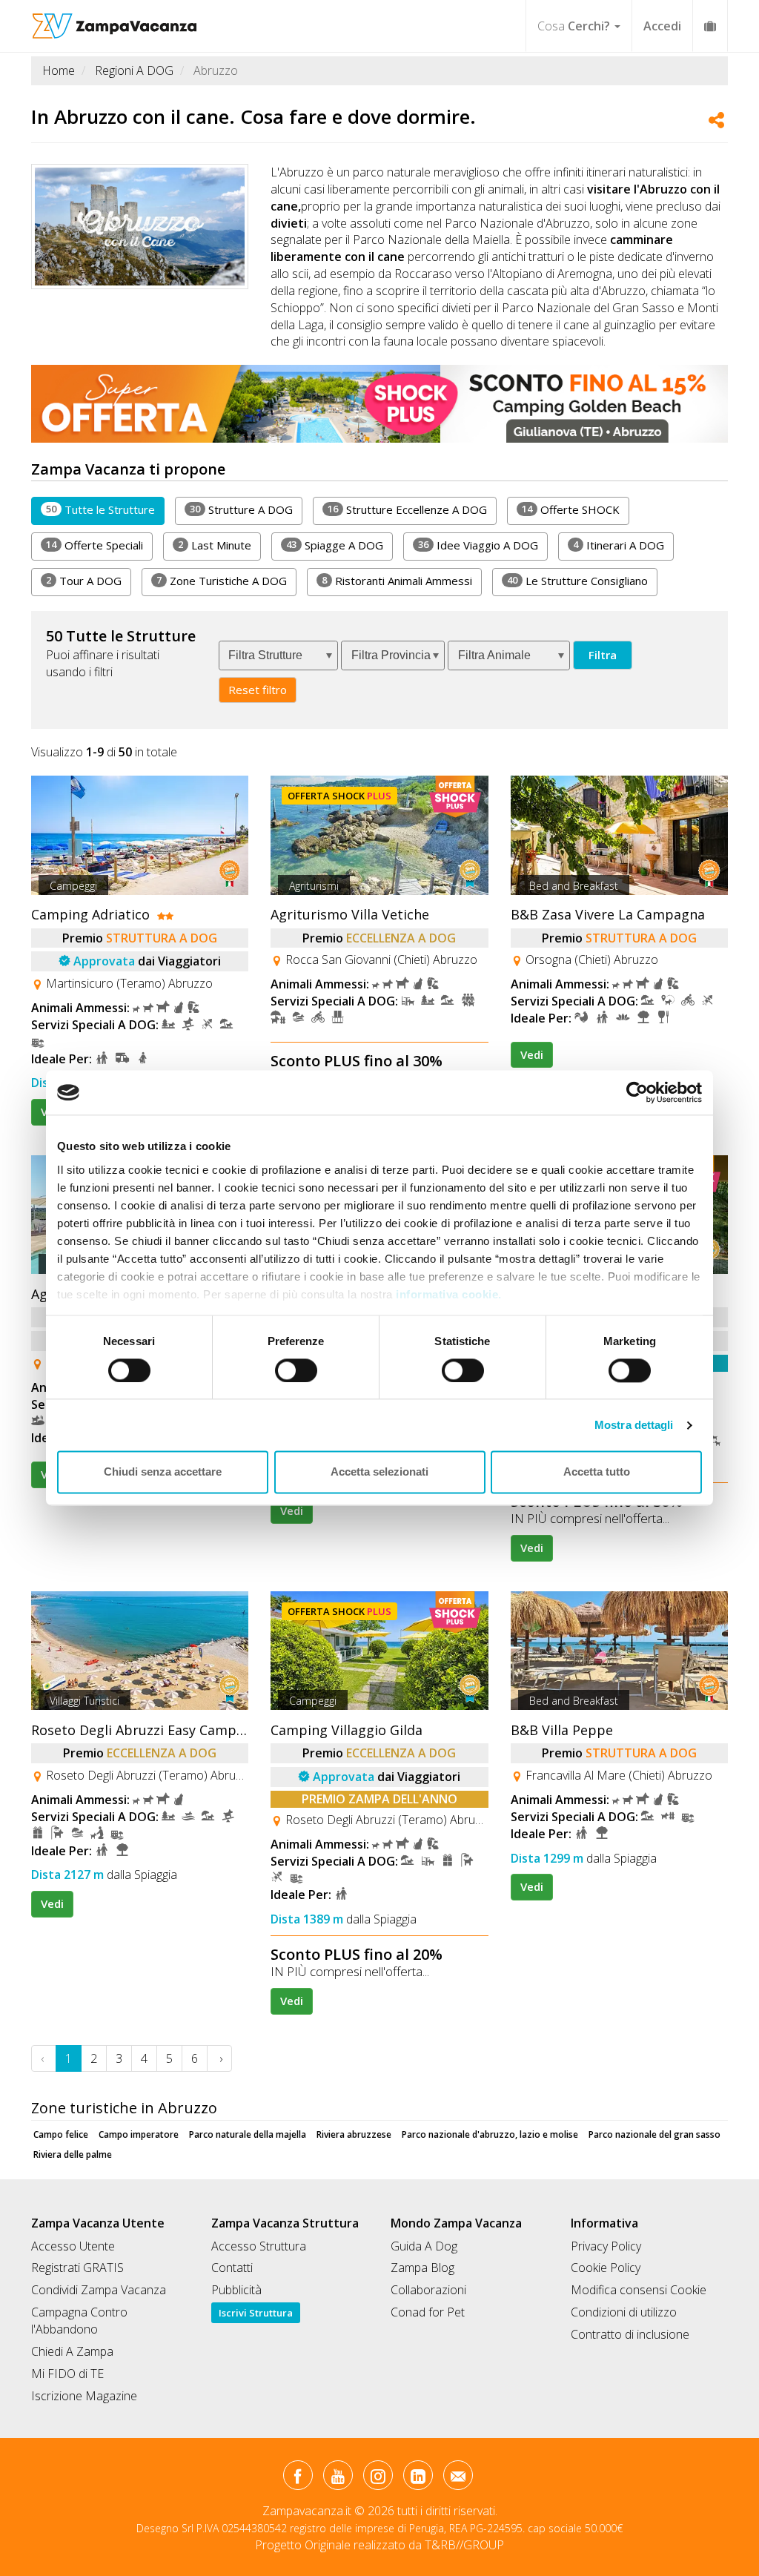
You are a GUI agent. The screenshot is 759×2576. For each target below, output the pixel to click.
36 (423, 544)
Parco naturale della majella (248, 2134)
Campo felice (61, 2134)
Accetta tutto (597, 1472)
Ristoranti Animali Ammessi (397, 581)
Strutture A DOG (241, 509)
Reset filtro (258, 690)
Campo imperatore (139, 2134)
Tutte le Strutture (100, 509)
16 (333, 509)
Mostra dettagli (634, 1425)
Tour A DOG (84, 581)
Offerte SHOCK (571, 509)
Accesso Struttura (259, 2246)
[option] (379, 403)
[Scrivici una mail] (458, 2478)
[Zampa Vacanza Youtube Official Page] (338, 2478)
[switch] (290, 1366)
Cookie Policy (606, 2268)
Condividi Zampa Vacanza (99, 2290)
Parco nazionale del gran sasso (654, 2134)
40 (512, 580)
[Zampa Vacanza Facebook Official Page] (298, 2478)
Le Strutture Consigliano (577, 581)
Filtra (603, 655)
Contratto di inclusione (630, 2334)
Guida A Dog (424, 2246)
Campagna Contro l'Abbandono (79, 2321)
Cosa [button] (574, 26)
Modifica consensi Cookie (639, 2290)
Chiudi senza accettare (163, 1472)
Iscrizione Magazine (84, 2396)
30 (195, 509)
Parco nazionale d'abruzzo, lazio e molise (490, 2134)
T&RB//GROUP (464, 2545)
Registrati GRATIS (77, 2268)
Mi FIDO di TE (67, 2374)
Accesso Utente (73, 2246)
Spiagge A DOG (335, 545)
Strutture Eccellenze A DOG (407, 509)
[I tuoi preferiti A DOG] (710, 26)
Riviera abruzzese (354, 2134)
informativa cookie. (447, 1294)
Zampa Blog (422, 2268)
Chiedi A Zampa (72, 2351)
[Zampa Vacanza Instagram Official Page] (378, 2478)
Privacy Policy (606, 2246)
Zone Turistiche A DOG (222, 581)
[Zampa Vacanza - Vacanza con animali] (115, 19)
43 (291, 544)
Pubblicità (236, 2290)
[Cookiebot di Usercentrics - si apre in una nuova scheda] (637, 1092)
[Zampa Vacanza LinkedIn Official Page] (418, 2478)
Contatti (232, 2268)
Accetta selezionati (379, 1472)
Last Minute (215, 545)
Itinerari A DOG (619, 545)
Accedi (662, 26)
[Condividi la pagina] (716, 122)
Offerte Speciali (95, 545)
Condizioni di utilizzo (624, 2312)
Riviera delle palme (73, 2154)
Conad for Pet (428, 2312)
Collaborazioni (428, 2290)
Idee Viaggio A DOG (478, 545)
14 (527, 509)
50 (51, 509)
